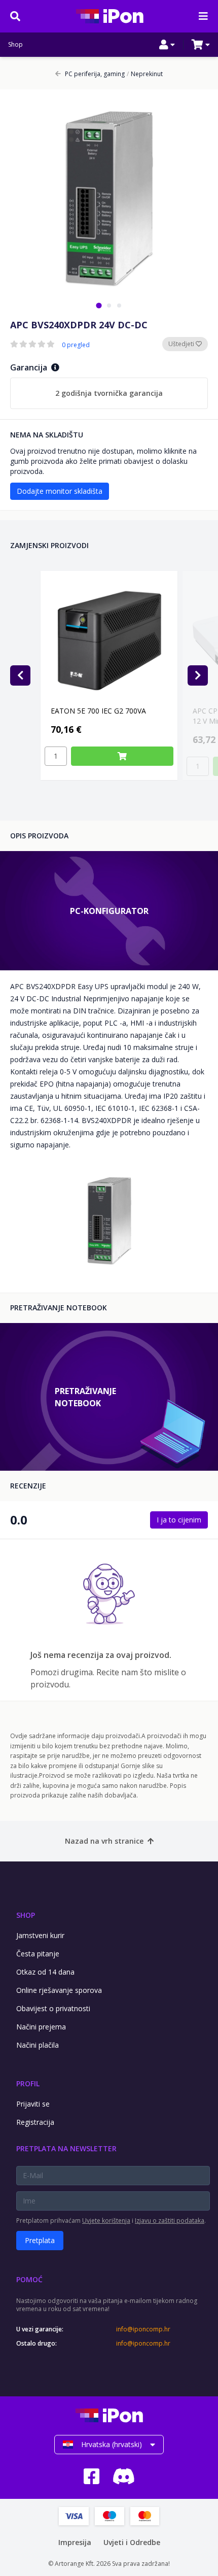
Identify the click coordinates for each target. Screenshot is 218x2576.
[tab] (99, 305)
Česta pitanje (38, 1954)
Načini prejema (41, 2027)
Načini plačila (38, 2045)
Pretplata (40, 2240)
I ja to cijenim (179, 1520)
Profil (28, 2083)
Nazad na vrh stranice (104, 1841)
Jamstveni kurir (40, 1935)
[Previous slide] (20, 675)
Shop (15, 45)
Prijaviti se (33, 2104)
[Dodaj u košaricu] (122, 756)
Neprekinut (145, 74)
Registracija (35, 2122)
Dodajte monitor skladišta (60, 491)
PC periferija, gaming (95, 74)
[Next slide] (198, 675)
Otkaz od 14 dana (45, 1972)
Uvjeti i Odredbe (132, 2542)
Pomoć (29, 2279)
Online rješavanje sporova (59, 1990)
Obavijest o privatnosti (53, 2008)
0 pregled (76, 345)
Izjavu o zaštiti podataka (170, 2221)
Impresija (75, 2542)
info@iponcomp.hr (143, 2329)
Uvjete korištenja (106, 2221)
